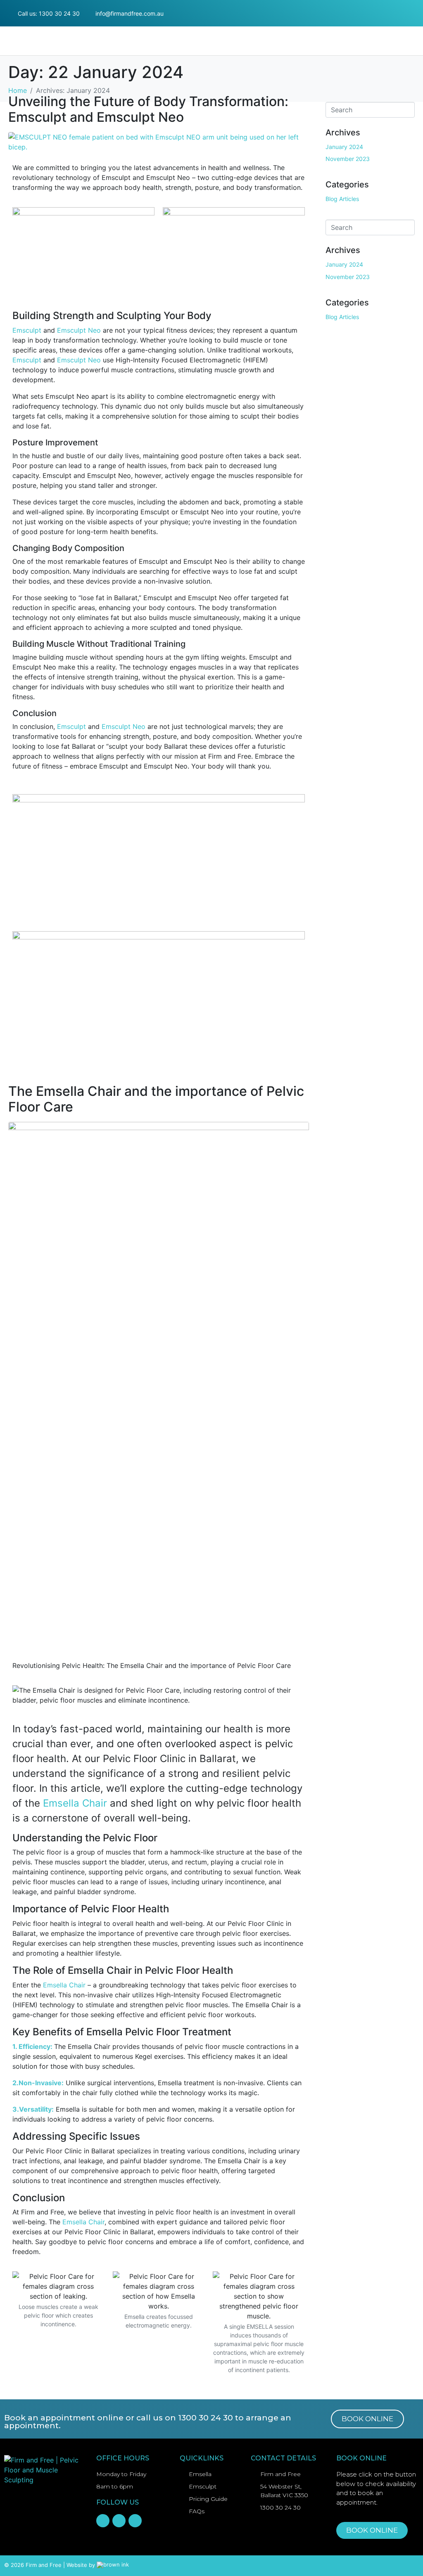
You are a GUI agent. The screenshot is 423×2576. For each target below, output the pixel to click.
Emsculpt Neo (79, 330)
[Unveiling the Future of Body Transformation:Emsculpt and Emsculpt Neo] (159, 141)
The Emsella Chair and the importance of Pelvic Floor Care (156, 1099)
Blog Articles (342, 199)
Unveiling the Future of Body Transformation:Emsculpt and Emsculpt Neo (148, 109)
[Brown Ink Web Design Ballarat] (113, 2565)
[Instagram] (416, 7)
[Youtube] (416, 20)
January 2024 (344, 147)
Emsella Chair (75, 1803)
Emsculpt (27, 330)
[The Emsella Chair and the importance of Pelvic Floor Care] (159, 1385)
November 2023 (348, 159)
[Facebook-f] (401, 7)
